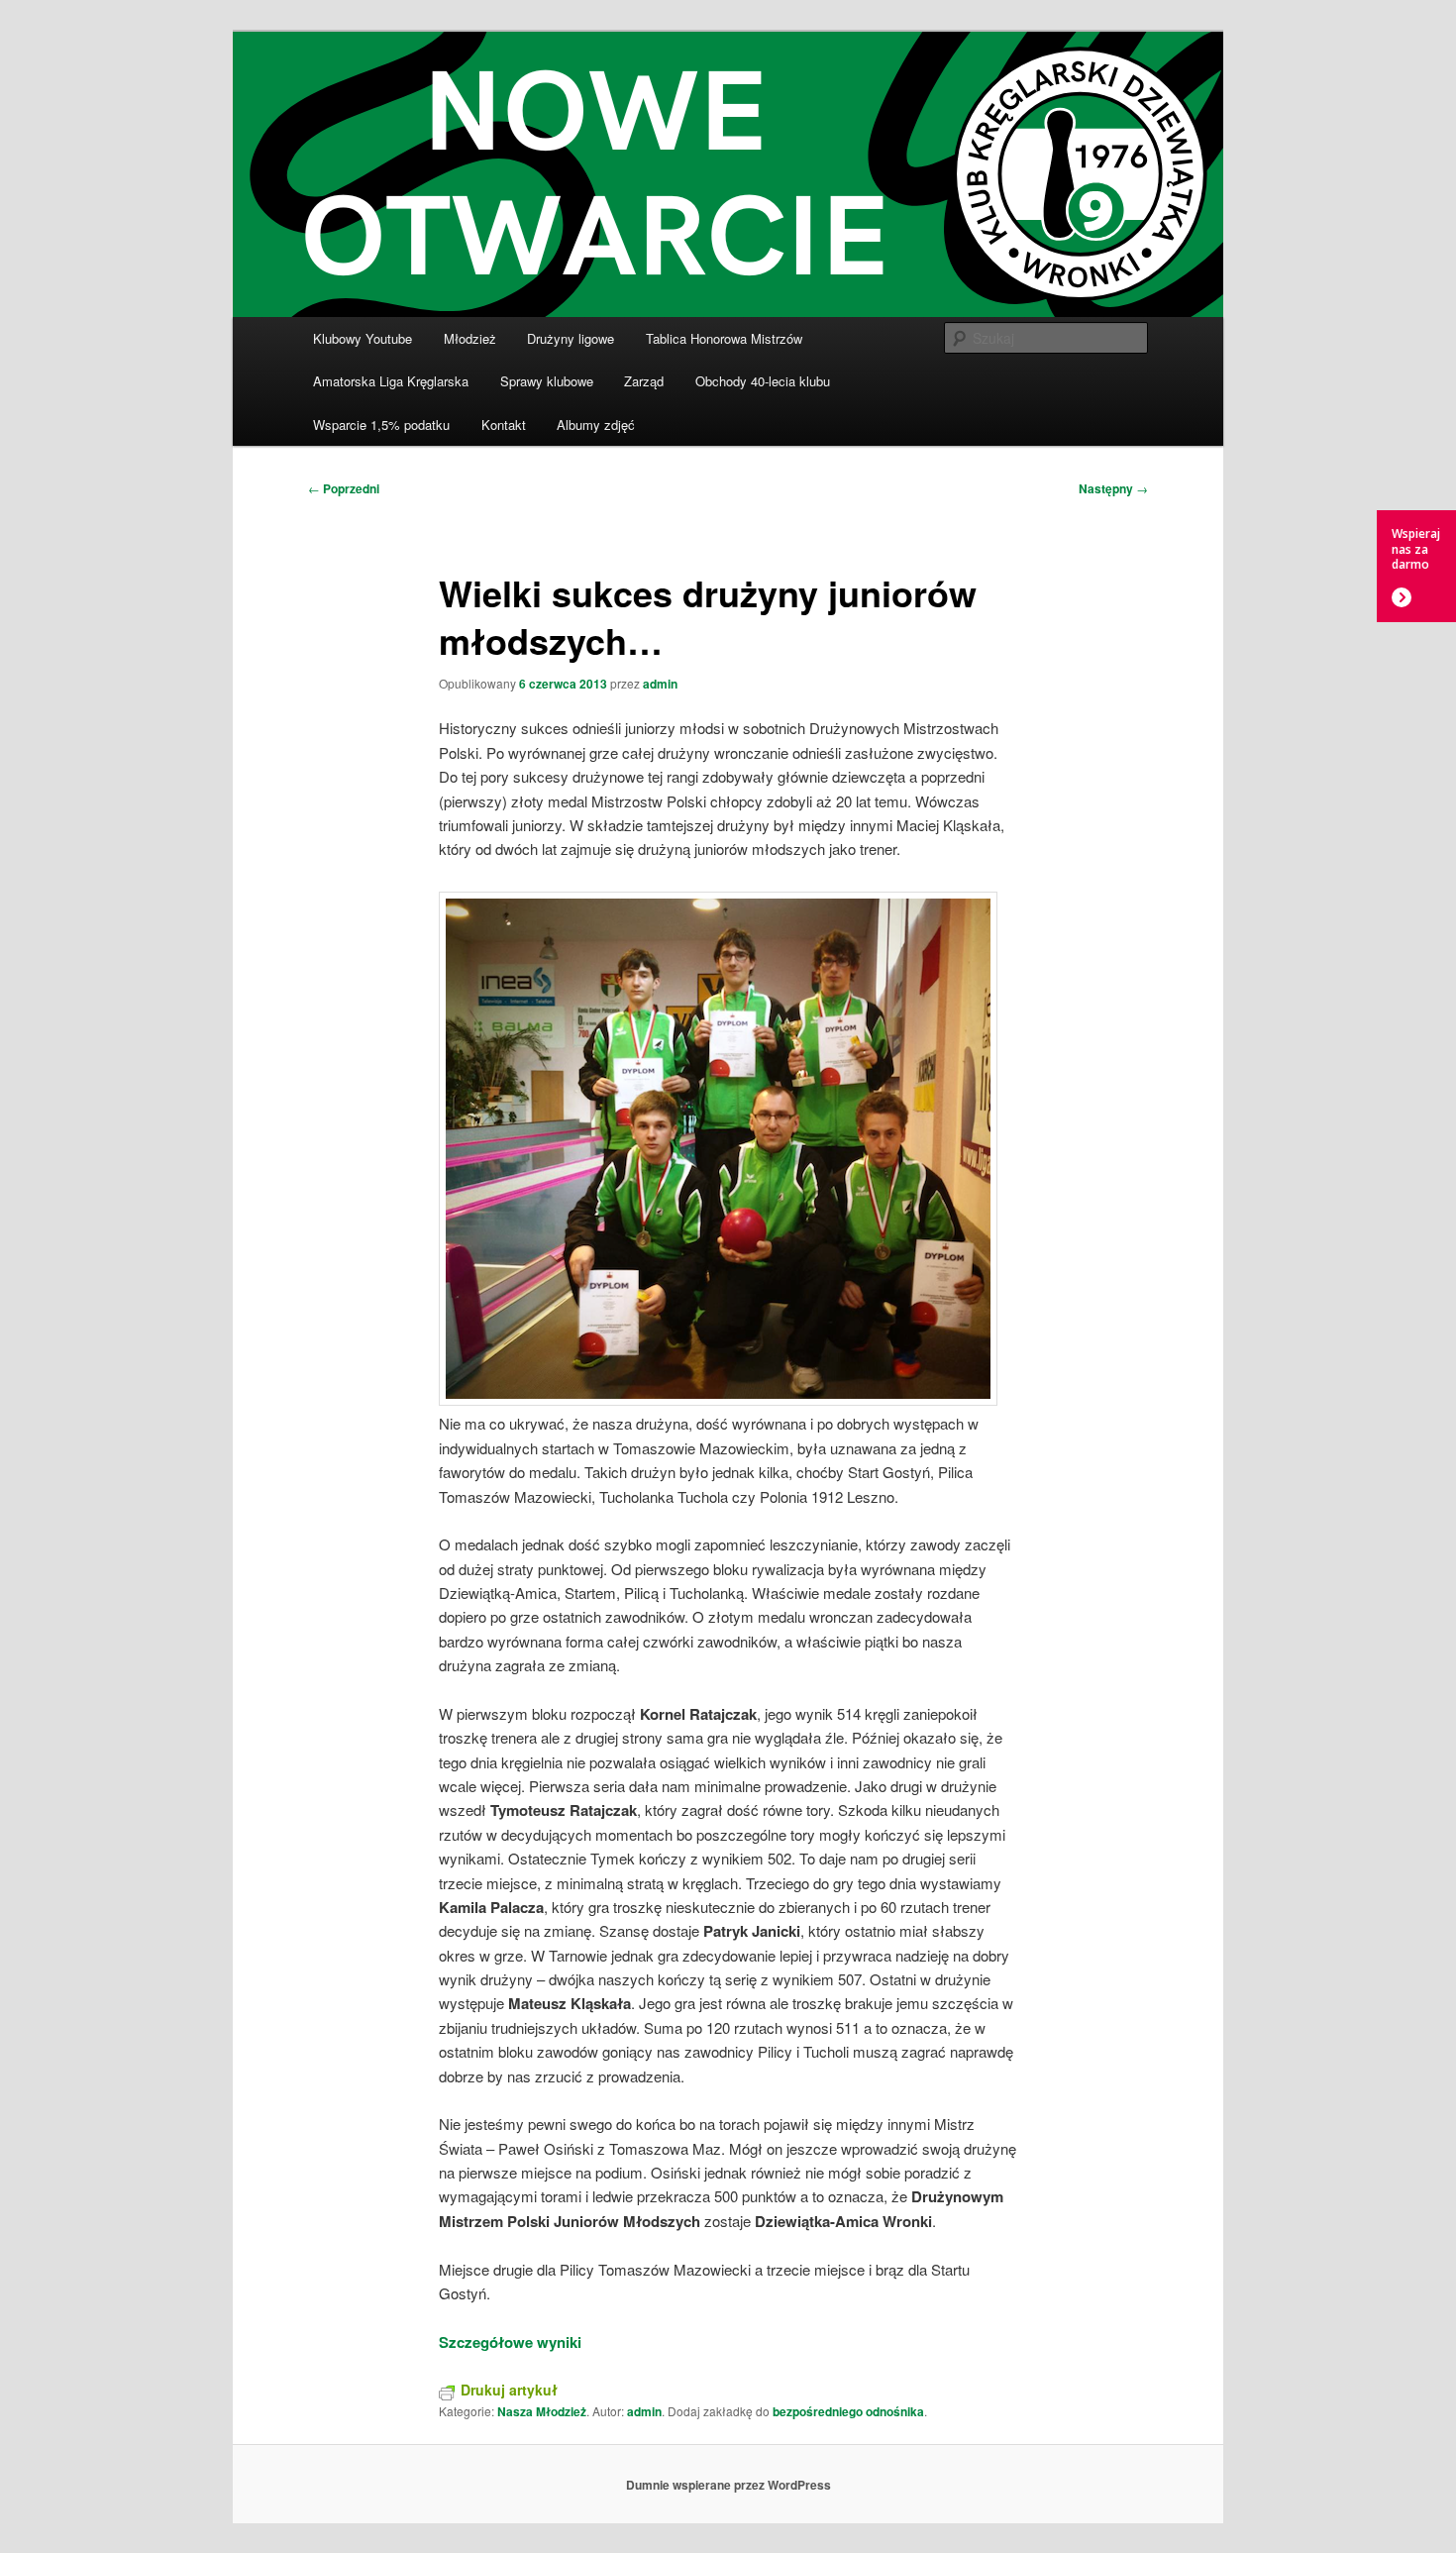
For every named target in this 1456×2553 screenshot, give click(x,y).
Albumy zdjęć (596, 425)
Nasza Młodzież (542, 2411)
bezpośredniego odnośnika (848, 2411)
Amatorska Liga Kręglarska (391, 381)
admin (660, 684)
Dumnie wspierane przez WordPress (728, 2485)
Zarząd (644, 381)
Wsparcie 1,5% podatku (381, 425)
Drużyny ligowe (571, 338)
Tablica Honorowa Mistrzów (724, 338)
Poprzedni (344, 488)
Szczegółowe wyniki (510, 2342)
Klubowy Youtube (363, 338)
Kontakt (504, 425)
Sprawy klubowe (547, 381)
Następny (1113, 488)
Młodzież (470, 338)
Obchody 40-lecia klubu (763, 381)
